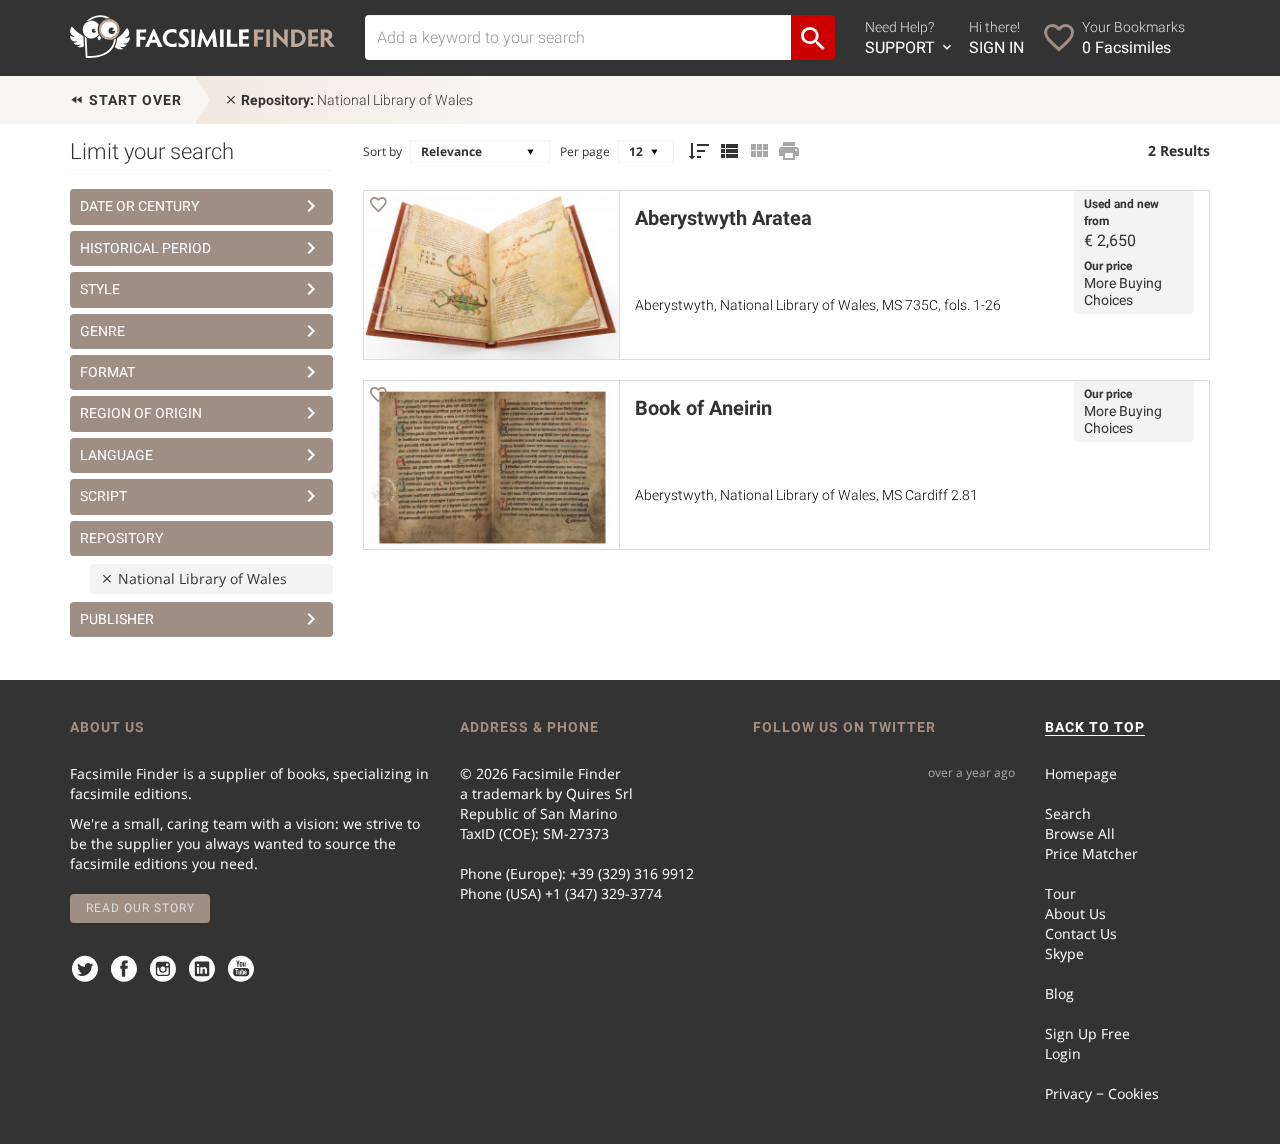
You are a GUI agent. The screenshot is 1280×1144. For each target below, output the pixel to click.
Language (116, 455)
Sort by (382, 151)
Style (100, 289)
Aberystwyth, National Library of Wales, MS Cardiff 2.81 (806, 495)
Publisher (117, 619)
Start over (133, 100)
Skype (1064, 953)
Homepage (1081, 773)
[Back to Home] (202, 36)
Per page (585, 151)
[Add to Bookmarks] (378, 207)
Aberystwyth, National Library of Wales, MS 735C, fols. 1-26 (818, 305)
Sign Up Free (1087, 1033)
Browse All (1080, 833)
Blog (1059, 993)
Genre (102, 331)
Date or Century (139, 206)
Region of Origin (141, 413)
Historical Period (145, 248)
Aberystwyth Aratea (723, 218)
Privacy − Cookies (1102, 1093)
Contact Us (1081, 933)
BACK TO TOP (1095, 727)
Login (1063, 1053)
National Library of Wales (357, 100)
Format (107, 372)
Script (103, 496)
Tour (1060, 893)
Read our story (140, 908)
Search (1068, 813)
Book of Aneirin (703, 408)
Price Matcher (1091, 853)
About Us (1075, 913)
